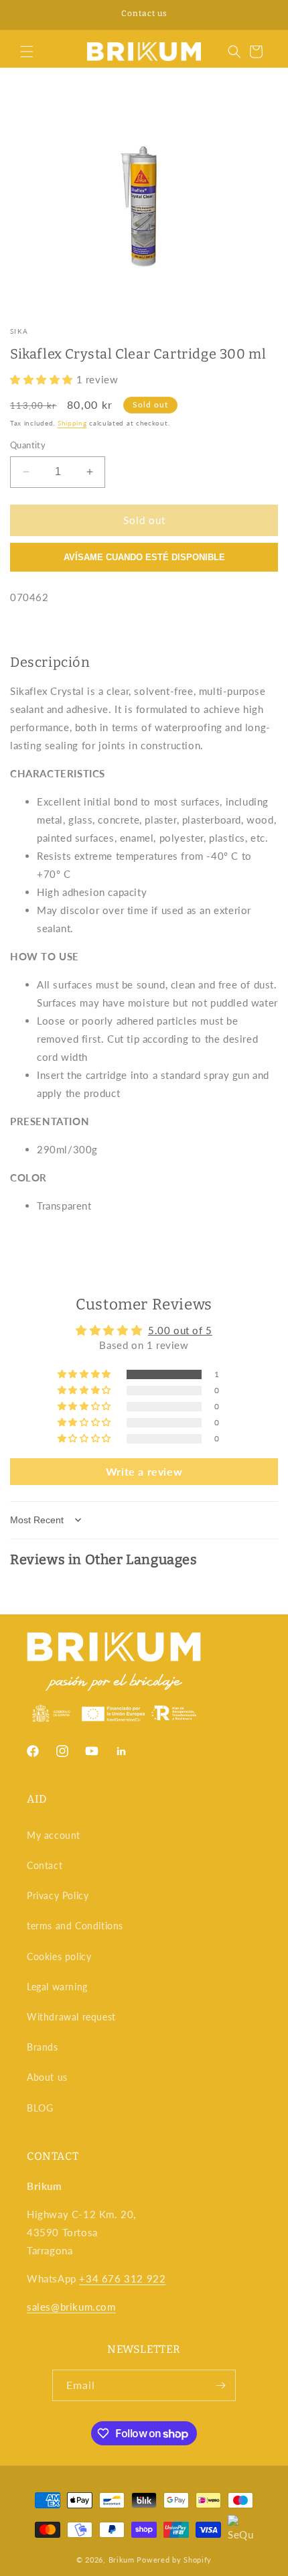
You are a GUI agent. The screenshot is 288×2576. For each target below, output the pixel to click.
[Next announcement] (263, 15)
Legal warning (57, 1987)
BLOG (40, 2108)
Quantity (28, 445)
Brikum (122, 2560)
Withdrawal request (71, 2017)
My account (54, 1835)
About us (47, 2077)
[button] (27, 52)
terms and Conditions (75, 1926)
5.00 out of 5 (180, 1330)
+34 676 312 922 (122, 2278)
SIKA (19, 331)
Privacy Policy (58, 1895)
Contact (45, 1865)
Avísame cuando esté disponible (144, 557)
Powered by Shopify (174, 2560)
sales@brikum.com (71, 2307)
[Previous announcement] (25, 15)
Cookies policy (59, 1956)
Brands (43, 2047)
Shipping (72, 423)
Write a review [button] (144, 1471)
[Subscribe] (220, 2385)
